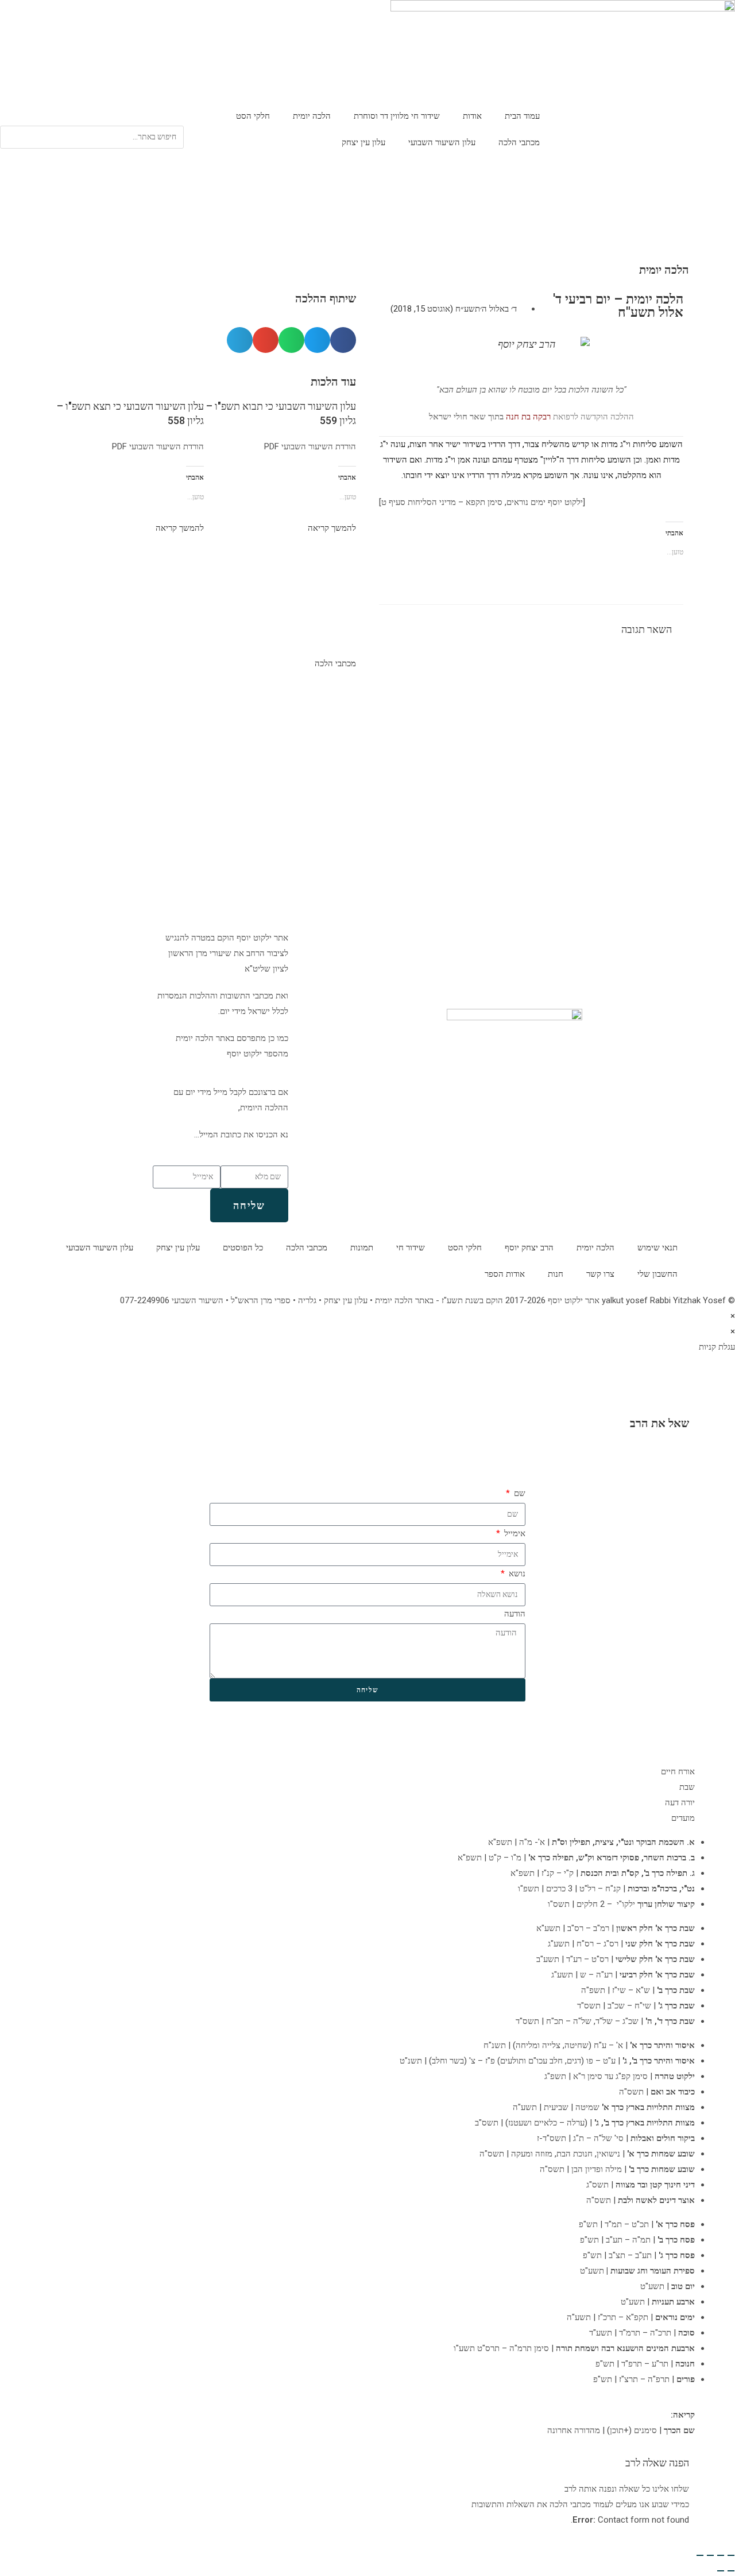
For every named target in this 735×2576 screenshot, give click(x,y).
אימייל (514, 1533)
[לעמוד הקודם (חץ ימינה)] (731, 2571)
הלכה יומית (312, 116)
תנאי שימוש (657, 1248)
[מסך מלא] (721, 2555)
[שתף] (710, 2555)
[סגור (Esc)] (700, 2555)
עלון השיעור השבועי (442, 142)
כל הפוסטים (243, 1248)
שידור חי (411, 1248)
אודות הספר (505, 1274)
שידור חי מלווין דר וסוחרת (397, 116)
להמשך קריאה (332, 528)
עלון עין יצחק (363, 142)
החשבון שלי (657, 1274)
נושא (516, 1573)
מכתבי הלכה (519, 142)
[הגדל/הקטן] (731, 2555)
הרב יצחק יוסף (529, 1248)
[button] (92, 118)
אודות (472, 116)
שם (519, 1493)
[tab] (367, 1772)
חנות (556, 1274)
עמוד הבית (522, 116)
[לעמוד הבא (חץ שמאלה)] (721, 2571)
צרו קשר (600, 1274)
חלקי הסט (253, 116)
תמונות (362, 1248)
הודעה (515, 1614)
